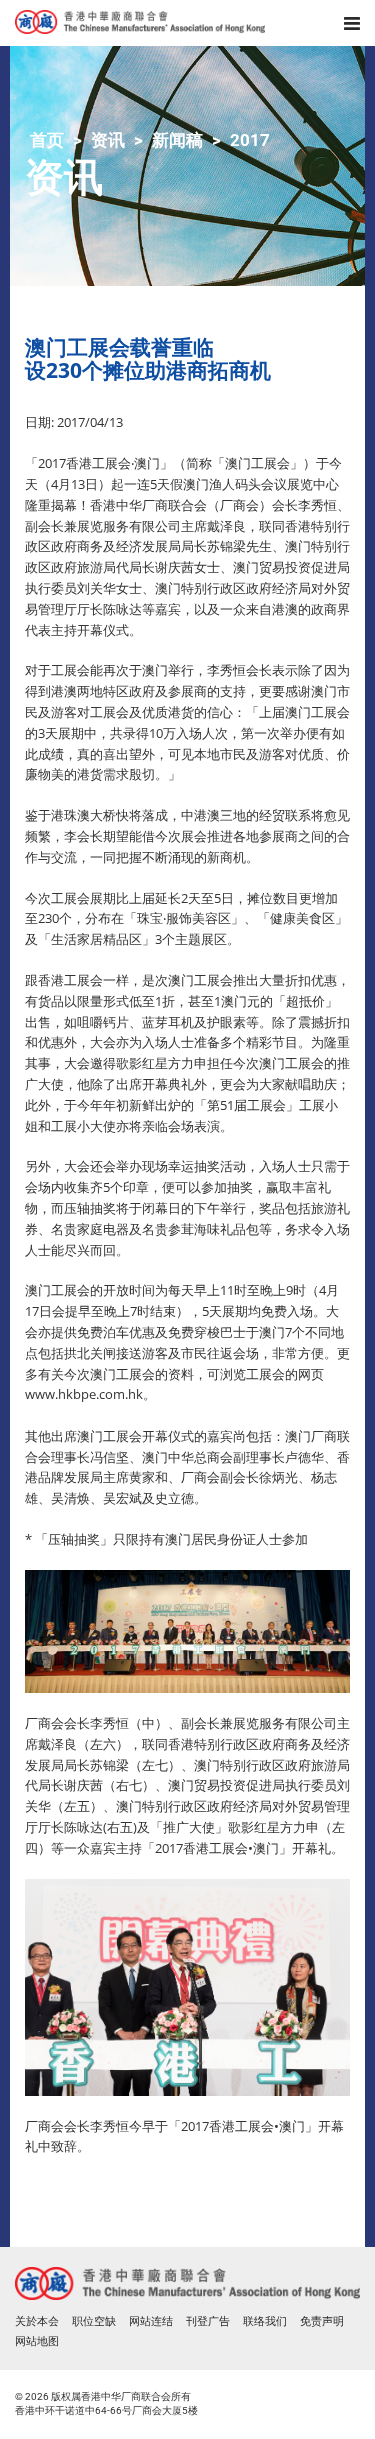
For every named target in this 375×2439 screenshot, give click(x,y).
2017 (250, 140)
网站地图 (37, 2341)
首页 (47, 140)
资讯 (108, 140)
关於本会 (37, 2321)
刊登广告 (208, 2321)
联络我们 (265, 2321)
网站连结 (151, 2321)
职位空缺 (94, 2321)
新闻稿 (177, 140)
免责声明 (322, 2321)
